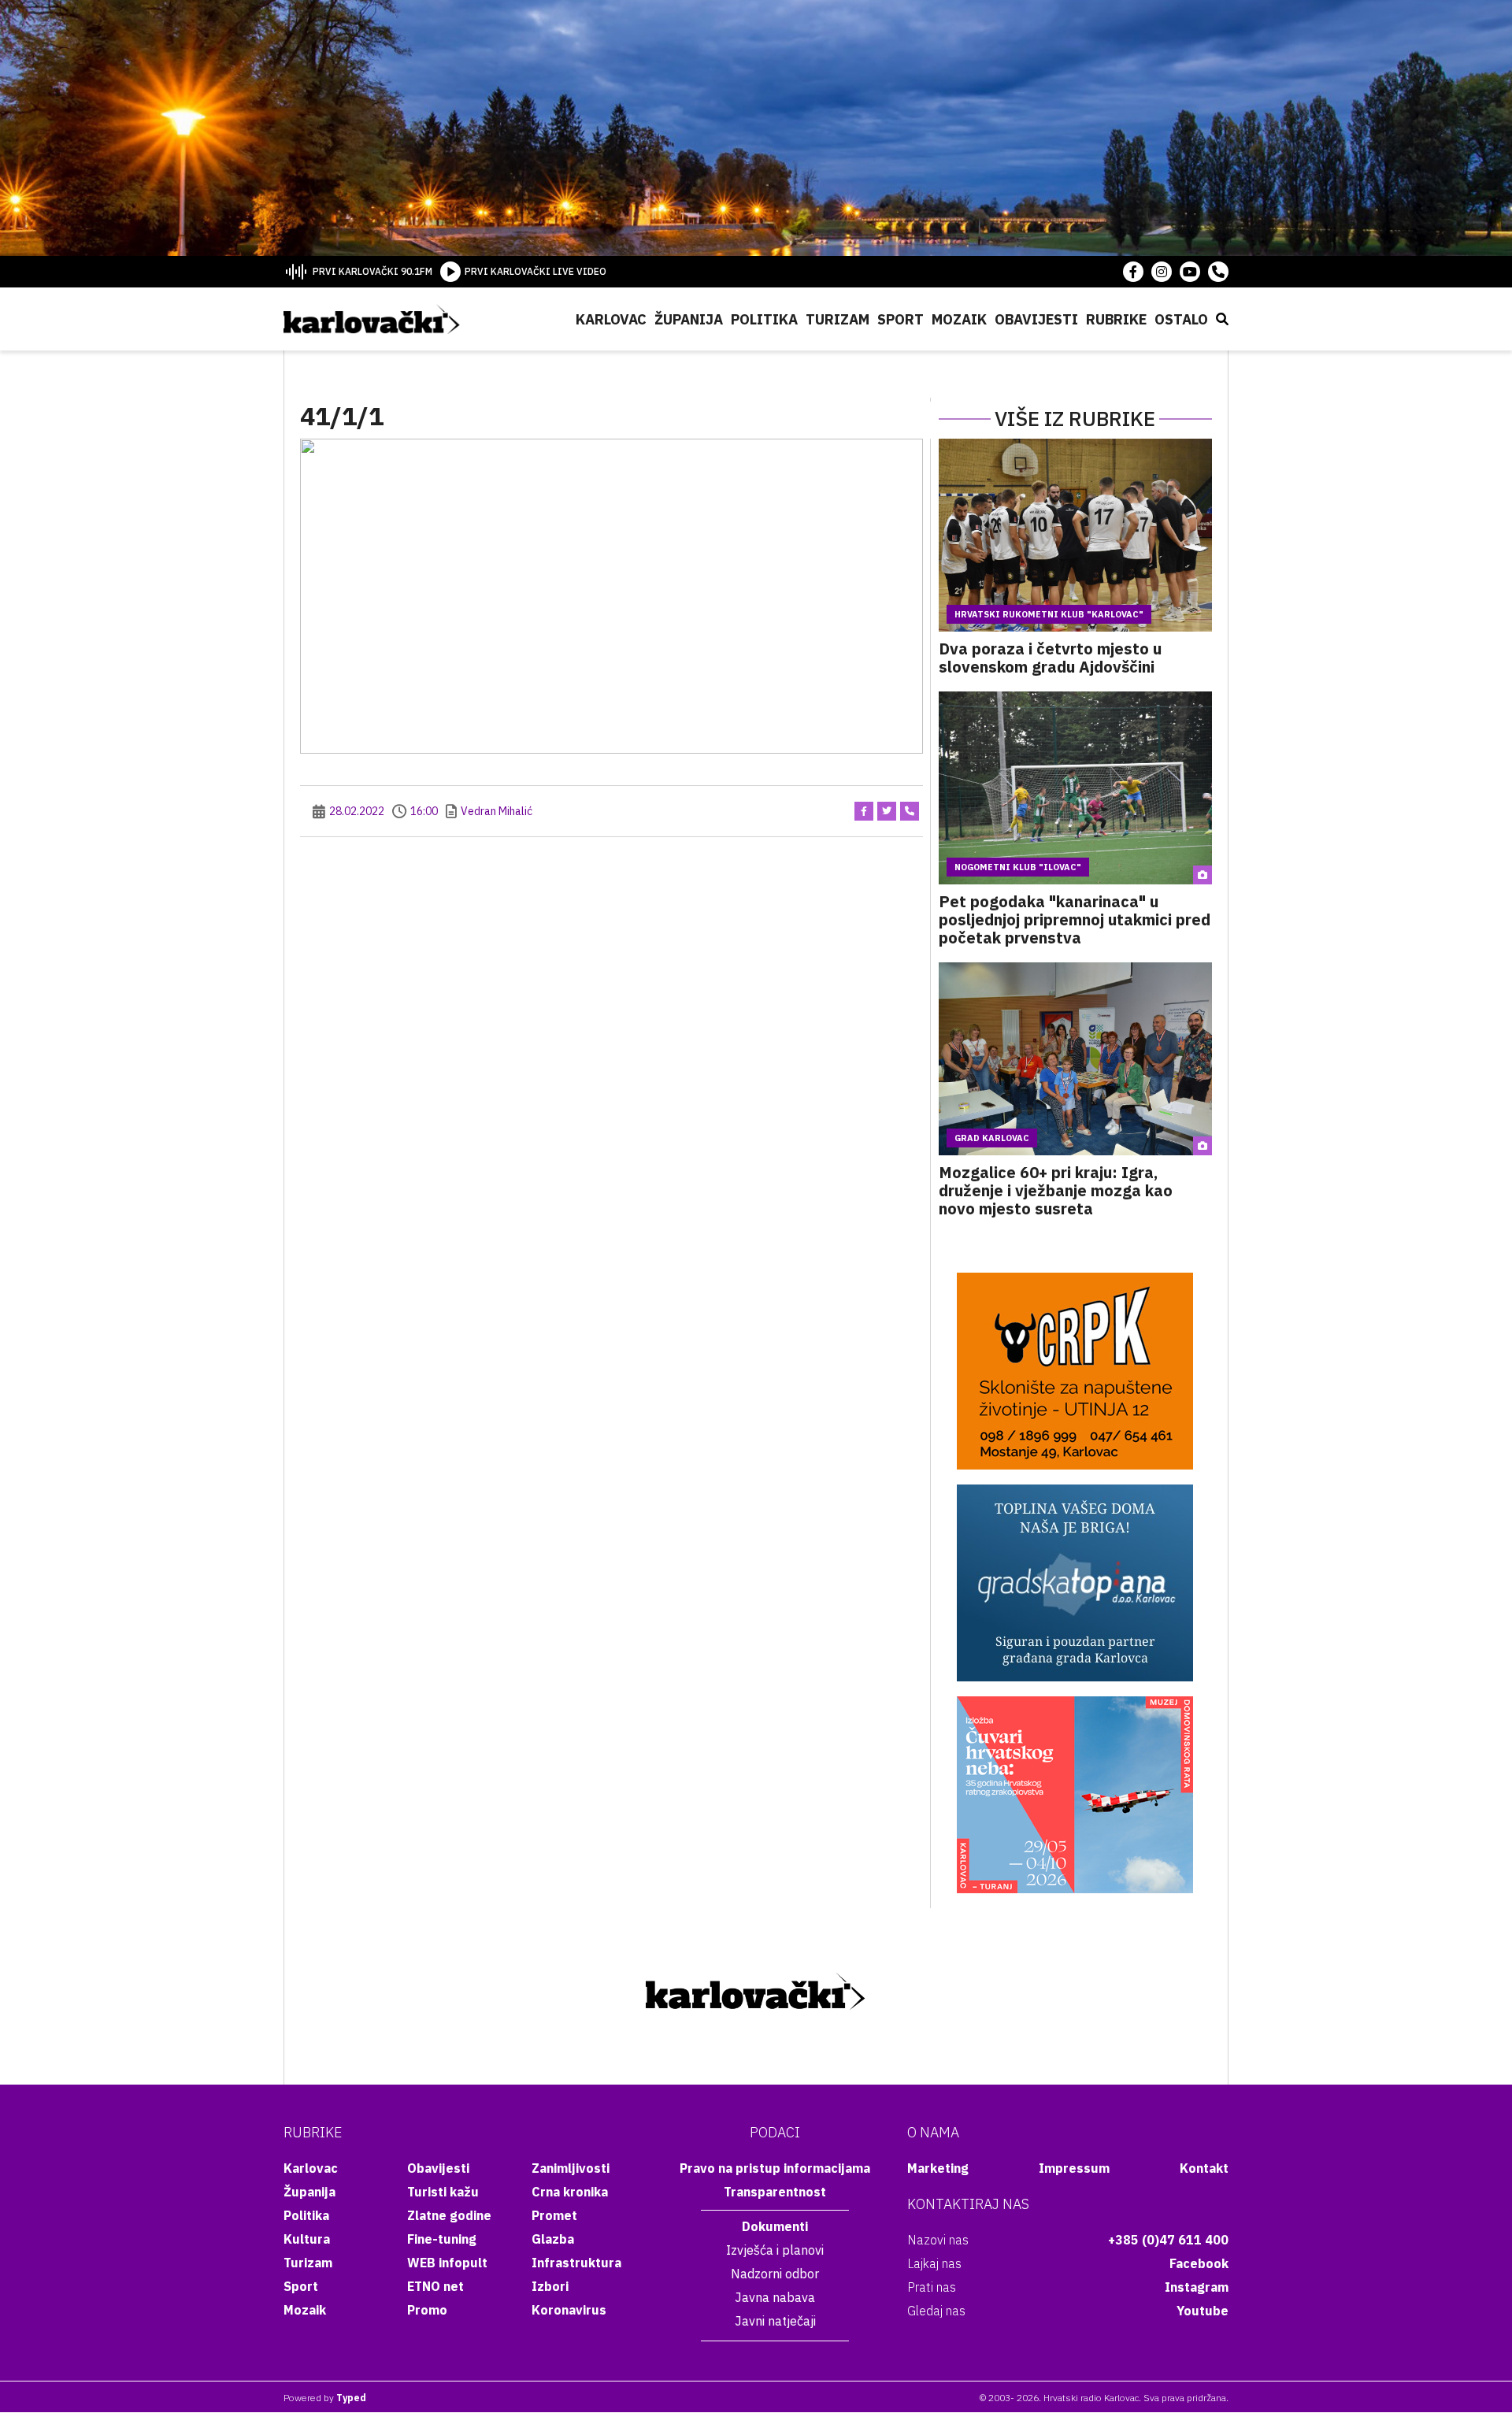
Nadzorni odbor (775, 2274)
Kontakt (1204, 2168)
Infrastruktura (576, 2263)
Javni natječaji (775, 2321)
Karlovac (611, 319)
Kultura (307, 2239)
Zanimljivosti (571, 2168)
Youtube (1203, 2311)
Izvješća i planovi (775, 2250)
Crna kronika (570, 2192)
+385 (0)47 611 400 (1168, 2240)
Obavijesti (1036, 319)
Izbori (550, 2286)
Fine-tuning (442, 2239)
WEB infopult (447, 2263)
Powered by (325, 2398)
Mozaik (959, 319)
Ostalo (1181, 319)
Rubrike (1116, 319)
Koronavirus (569, 2310)
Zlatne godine (449, 2215)
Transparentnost (775, 2192)
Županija (689, 319)
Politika (764, 319)
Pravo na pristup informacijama (775, 2168)
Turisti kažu (443, 2192)
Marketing (938, 2168)
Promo (427, 2310)
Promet (554, 2215)
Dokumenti (775, 2226)
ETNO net (435, 2286)
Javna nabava (775, 2297)
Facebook (1199, 2263)
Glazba (553, 2239)
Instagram (1197, 2287)
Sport (901, 319)
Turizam (838, 319)
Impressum (1074, 2168)
